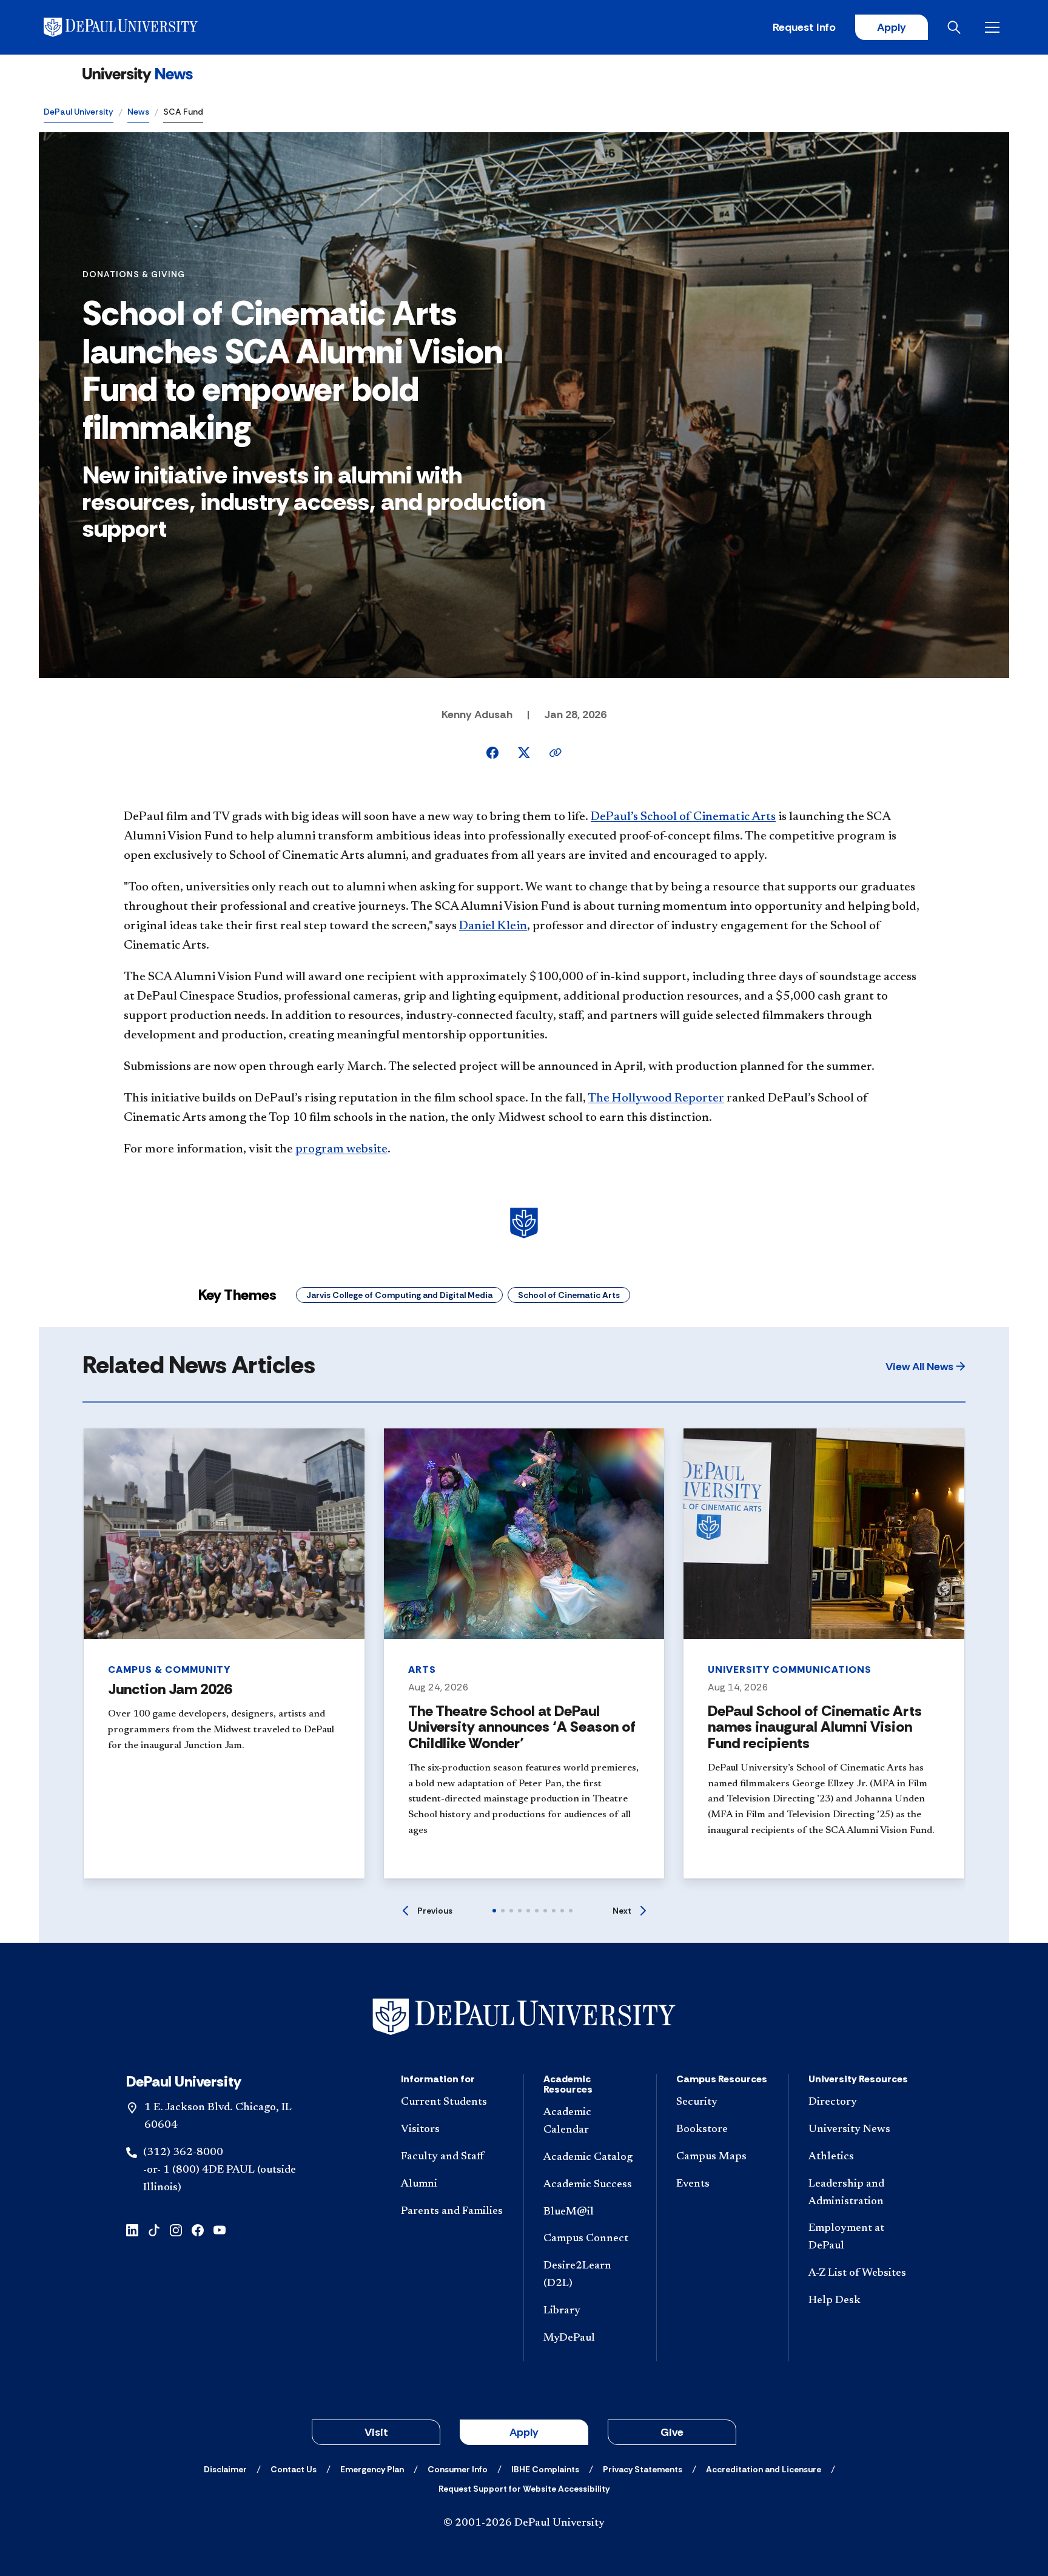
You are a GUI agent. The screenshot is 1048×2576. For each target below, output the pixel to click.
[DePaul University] (138, 27)
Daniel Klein (493, 926)
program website (341, 1149)
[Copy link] (556, 753)
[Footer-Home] (524, 2017)
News (138, 112)
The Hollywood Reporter (656, 1098)
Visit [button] (376, 2432)
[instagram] (176, 2229)
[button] (925, 1367)
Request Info (804, 27)
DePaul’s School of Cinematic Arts (683, 817)
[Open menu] (995, 27)
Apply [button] (524, 2432)
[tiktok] (154, 2229)
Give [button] (672, 2432)
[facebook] (198, 2229)
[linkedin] (132, 2229)
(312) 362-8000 (183, 2153)
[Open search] (956, 27)
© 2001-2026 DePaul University (524, 2523)
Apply (892, 27)
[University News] (138, 75)
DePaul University (79, 112)
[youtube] (220, 2229)
